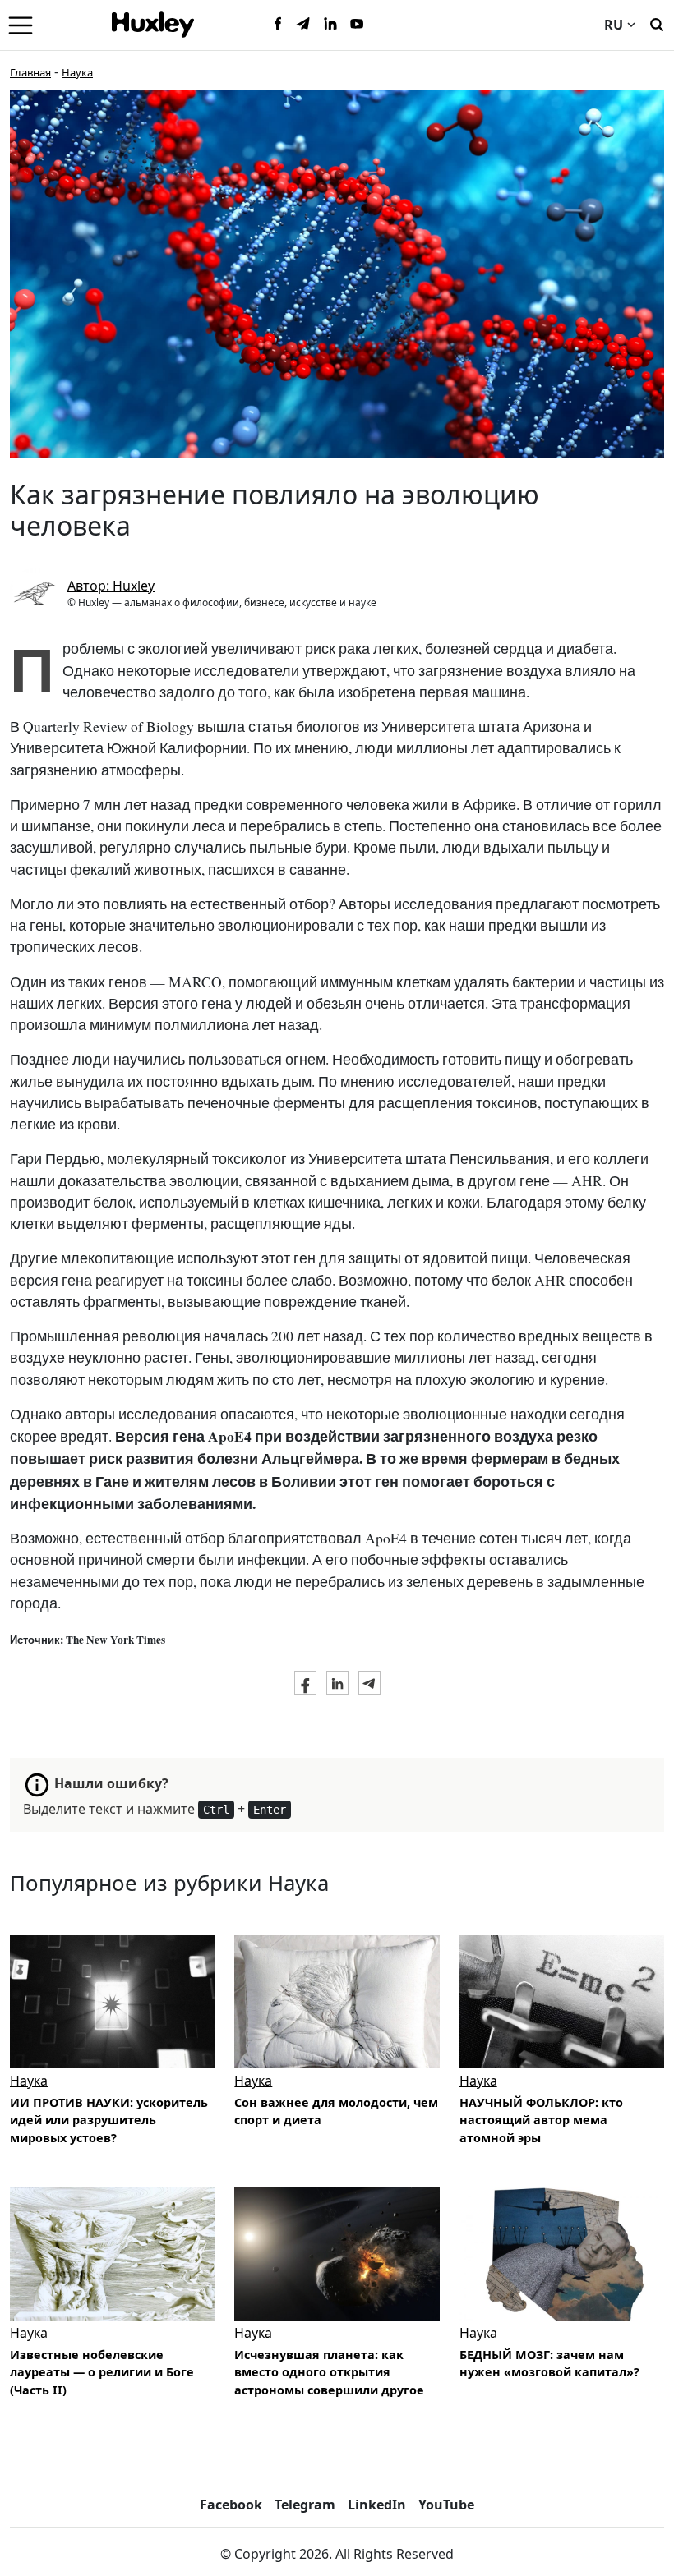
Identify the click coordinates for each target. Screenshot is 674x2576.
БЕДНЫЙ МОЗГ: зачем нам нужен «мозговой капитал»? (549, 2364)
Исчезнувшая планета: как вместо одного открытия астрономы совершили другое (329, 2372)
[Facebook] (278, 25)
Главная (30, 72)
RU (614, 25)
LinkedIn (377, 2505)
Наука (77, 72)
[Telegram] (304, 25)
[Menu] (21, 25)
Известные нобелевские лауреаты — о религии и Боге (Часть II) (102, 2372)
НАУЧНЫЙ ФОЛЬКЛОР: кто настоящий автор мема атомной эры (541, 2120)
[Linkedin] (330, 25)
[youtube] (357, 25)
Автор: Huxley (111, 586)
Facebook (231, 2505)
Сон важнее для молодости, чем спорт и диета (336, 2111)
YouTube (446, 2505)
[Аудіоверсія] (112, 2001)
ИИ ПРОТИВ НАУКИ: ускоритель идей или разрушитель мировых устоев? (109, 2120)
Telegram (305, 2505)
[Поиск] (657, 23)
